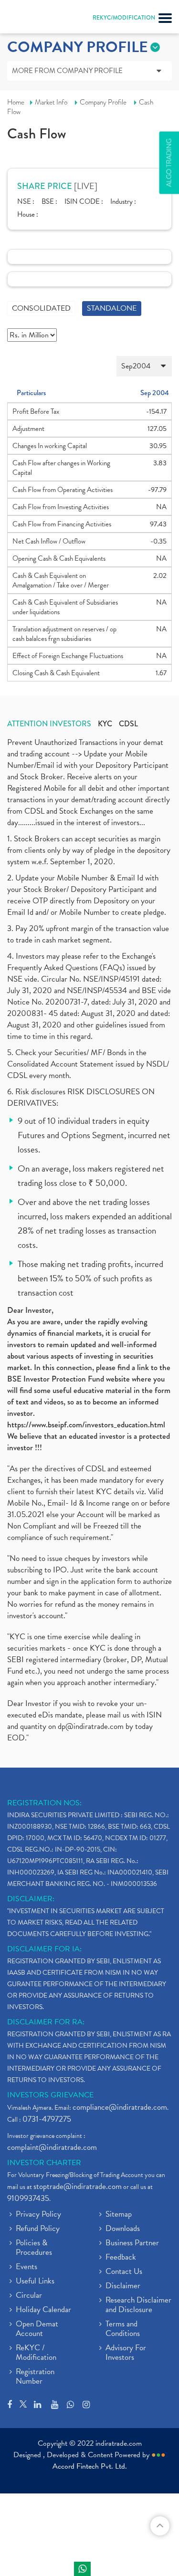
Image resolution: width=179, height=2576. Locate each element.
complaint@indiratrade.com (52, 2147)
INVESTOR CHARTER (44, 2163)
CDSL (128, 724)
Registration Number (35, 2377)
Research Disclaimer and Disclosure (138, 2305)
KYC (105, 724)
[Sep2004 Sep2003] (89, 366)
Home (16, 102)
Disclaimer (123, 2286)
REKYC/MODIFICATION (124, 18)
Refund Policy (38, 2229)
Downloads (123, 2229)
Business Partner (132, 2243)
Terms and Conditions (123, 2329)
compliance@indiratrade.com (120, 2107)
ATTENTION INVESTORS (49, 724)
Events (26, 2267)
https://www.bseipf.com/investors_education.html (86, 1425)
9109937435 (28, 2198)
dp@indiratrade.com (92, 1726)
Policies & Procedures (34, 2248)
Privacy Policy (38, 2215)
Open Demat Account (37, 2329)
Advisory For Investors (126, 2353)
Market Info (51, 102)
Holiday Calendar (43, 2310)
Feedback (121, 2258)
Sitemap (119, 2215)
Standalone (112, 308)
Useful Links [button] (35, 2282)
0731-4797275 (47, 2119)
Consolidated (41, 308)
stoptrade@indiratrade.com (78, 2186)
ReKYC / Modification (36, 2353)
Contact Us (124, 2272)
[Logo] (31, 19)
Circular (29, 2296)
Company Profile (103, 102)
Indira (82, 2569)
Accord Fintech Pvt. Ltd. (90, 2466)
